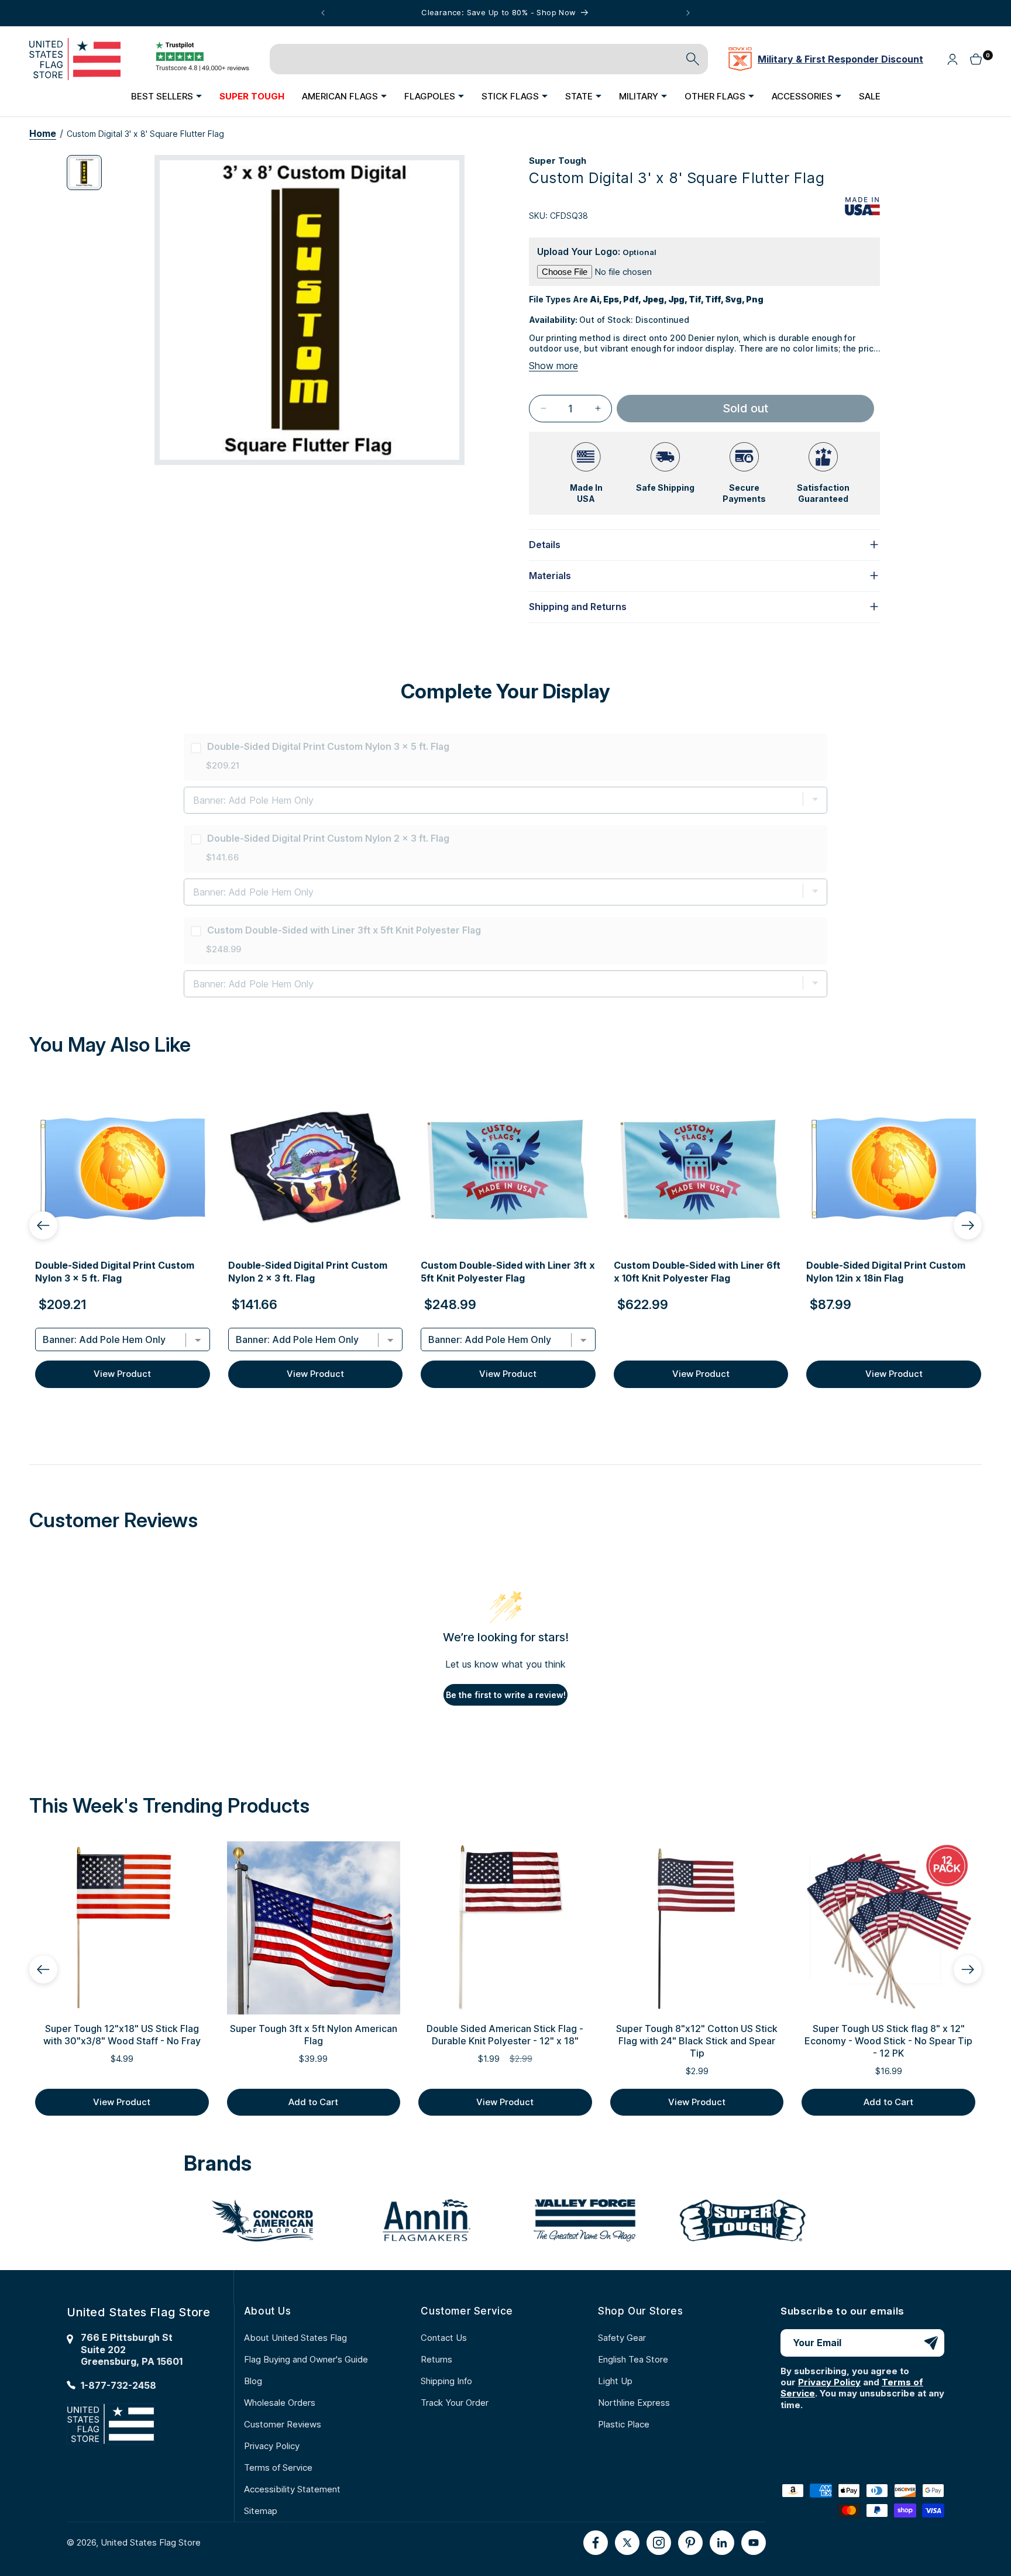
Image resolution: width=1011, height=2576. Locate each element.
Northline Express (634, 2403)
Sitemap (261, 2511)
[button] (166, 96)
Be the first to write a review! (506, 1695)
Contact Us (444, 2338)
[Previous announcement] (323, 13)
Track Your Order (455, 2403)
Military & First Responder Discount (840, 59)
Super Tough (558, 161)
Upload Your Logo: (597, 252)
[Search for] (693, 59)
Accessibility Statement (292, 2489)
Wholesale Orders (280, 2403)
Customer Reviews (283, 2424)
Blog (253, 2381)
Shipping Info (446, 2381)
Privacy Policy (272, 2446)
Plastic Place (624, 2424)
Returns (436, 2359)
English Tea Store (633, 2359)
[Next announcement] (688, 13)
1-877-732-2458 (118, 2385)
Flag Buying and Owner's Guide (306, 2359)
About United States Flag (295, 2338)
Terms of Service (278, 2467)
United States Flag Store (151, 2542)
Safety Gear (622, 2338)
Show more (553, 366)
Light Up (615, 2381)
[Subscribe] (931, 2343)
